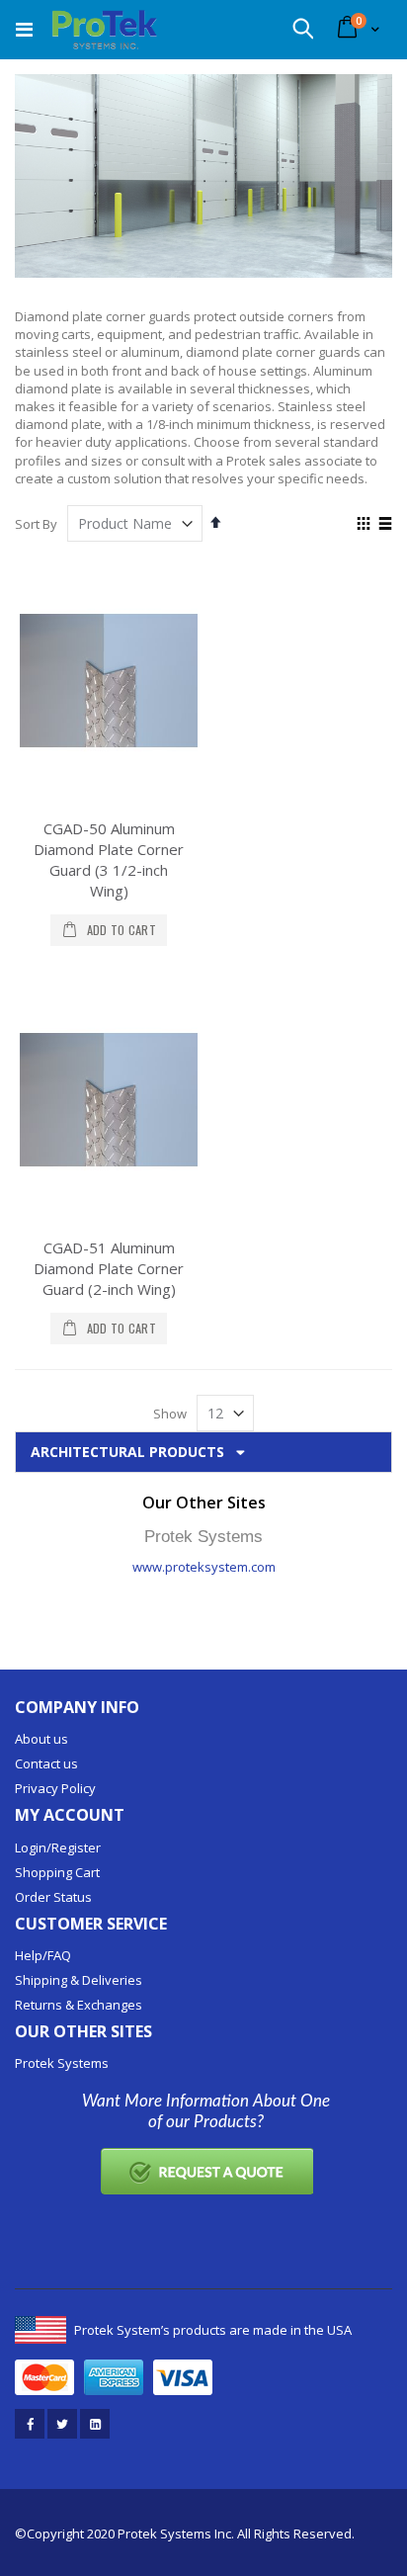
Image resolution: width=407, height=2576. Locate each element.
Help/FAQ (43, 1955)
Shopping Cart (57, 1872)
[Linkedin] (95, 2424)
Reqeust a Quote (206, 2171)
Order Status (53, 1897)
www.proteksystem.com (204, 1567)
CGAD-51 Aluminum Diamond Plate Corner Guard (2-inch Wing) (109, 1268)
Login (31, 1847)
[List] (385, 525)
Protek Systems (62, 2063)
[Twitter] (62, 2424)
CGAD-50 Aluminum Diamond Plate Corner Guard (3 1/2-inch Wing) (109, 859)
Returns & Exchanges (79, 2005)
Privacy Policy (55, 1788)
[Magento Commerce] (105, 30)
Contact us (46, 1763)
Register (76, 1847)
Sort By (36, 524)
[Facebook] (30, 2424)
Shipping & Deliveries (79, 1980)
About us (41, 1739)
